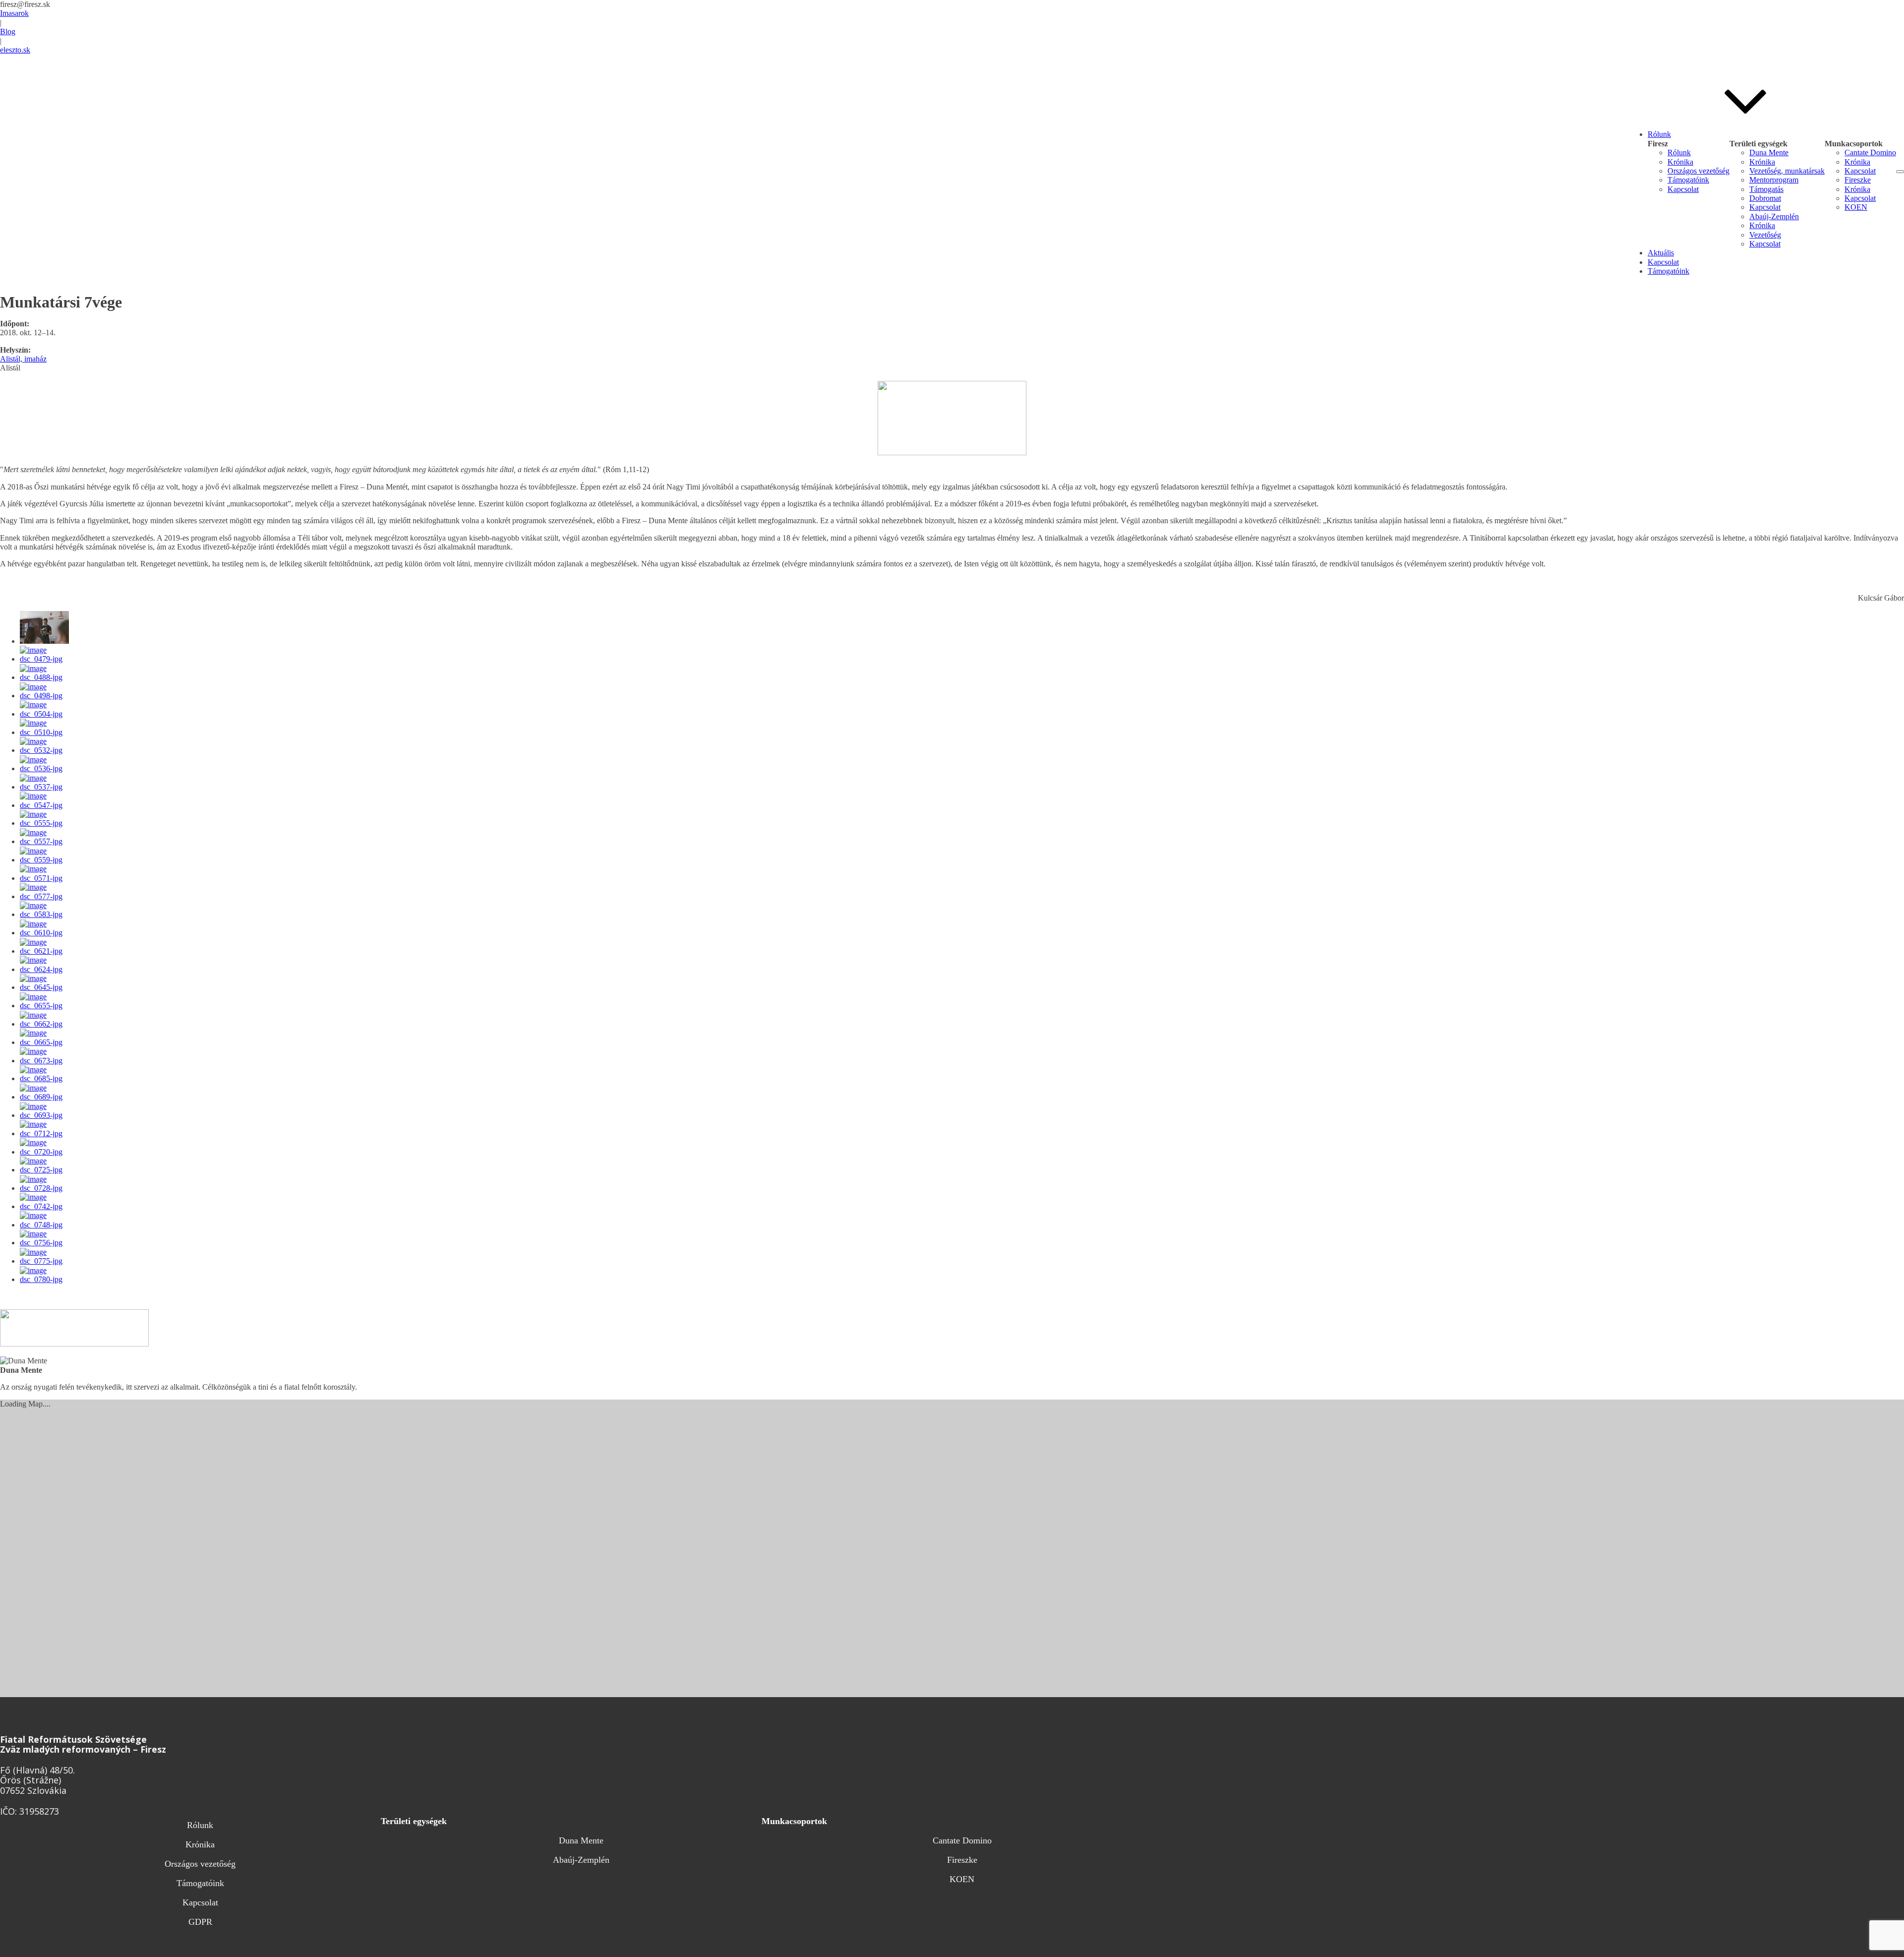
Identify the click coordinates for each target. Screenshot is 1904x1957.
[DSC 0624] (46, 969)
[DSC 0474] (44, 641)
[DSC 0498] (46, 696)
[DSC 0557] (46, 841)
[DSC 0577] (46, 896)
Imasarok (14, 13)
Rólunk (1679, 153)
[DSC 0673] (46, 1061)
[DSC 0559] (46, 860)
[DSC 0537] (46, 787)
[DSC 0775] (46, 1261)
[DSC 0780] (46, 1279)
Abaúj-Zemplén (1774, 216)
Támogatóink (1688, 180)
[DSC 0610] (46, 933)
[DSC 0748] (46, 1225)
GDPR (200, 1922)
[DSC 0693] (46, 1115)
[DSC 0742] (46, 1206)
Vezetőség (1765, 235)
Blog (8, 31)
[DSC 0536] (46, 768)
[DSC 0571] (46, 878)
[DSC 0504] (46, 714)
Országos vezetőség (1698, 171)
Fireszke (1858, 180)
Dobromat (1765, 198)
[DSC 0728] (46, 1188)
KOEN (1856, 207)
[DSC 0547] (46, 805)
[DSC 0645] (46, 987)
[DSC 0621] (46, 951)
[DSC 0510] (46, 732)
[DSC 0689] (46, 1097)
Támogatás (1766, 189)
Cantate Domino (1870, 153)
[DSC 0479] (46, 659)
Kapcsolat (1683, 189)
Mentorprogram (1774, 180)
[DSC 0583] (46, 914)
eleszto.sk (15, 50)
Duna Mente (1769, 153)
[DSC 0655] (46, 1006)
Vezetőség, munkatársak (1787, 171)
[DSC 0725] (46, 1170)
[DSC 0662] (46, 1024)
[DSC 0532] (46, 750)
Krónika (1680, 162)
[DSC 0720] (46, 1152)
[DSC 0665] (46, 1042)
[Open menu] (1900, 172)
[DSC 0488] (46, 677)
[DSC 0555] (46, 823)
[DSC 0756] (46, 1243)
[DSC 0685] (46, 1078)
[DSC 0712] (46, 1133)
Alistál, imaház (23, 359)
